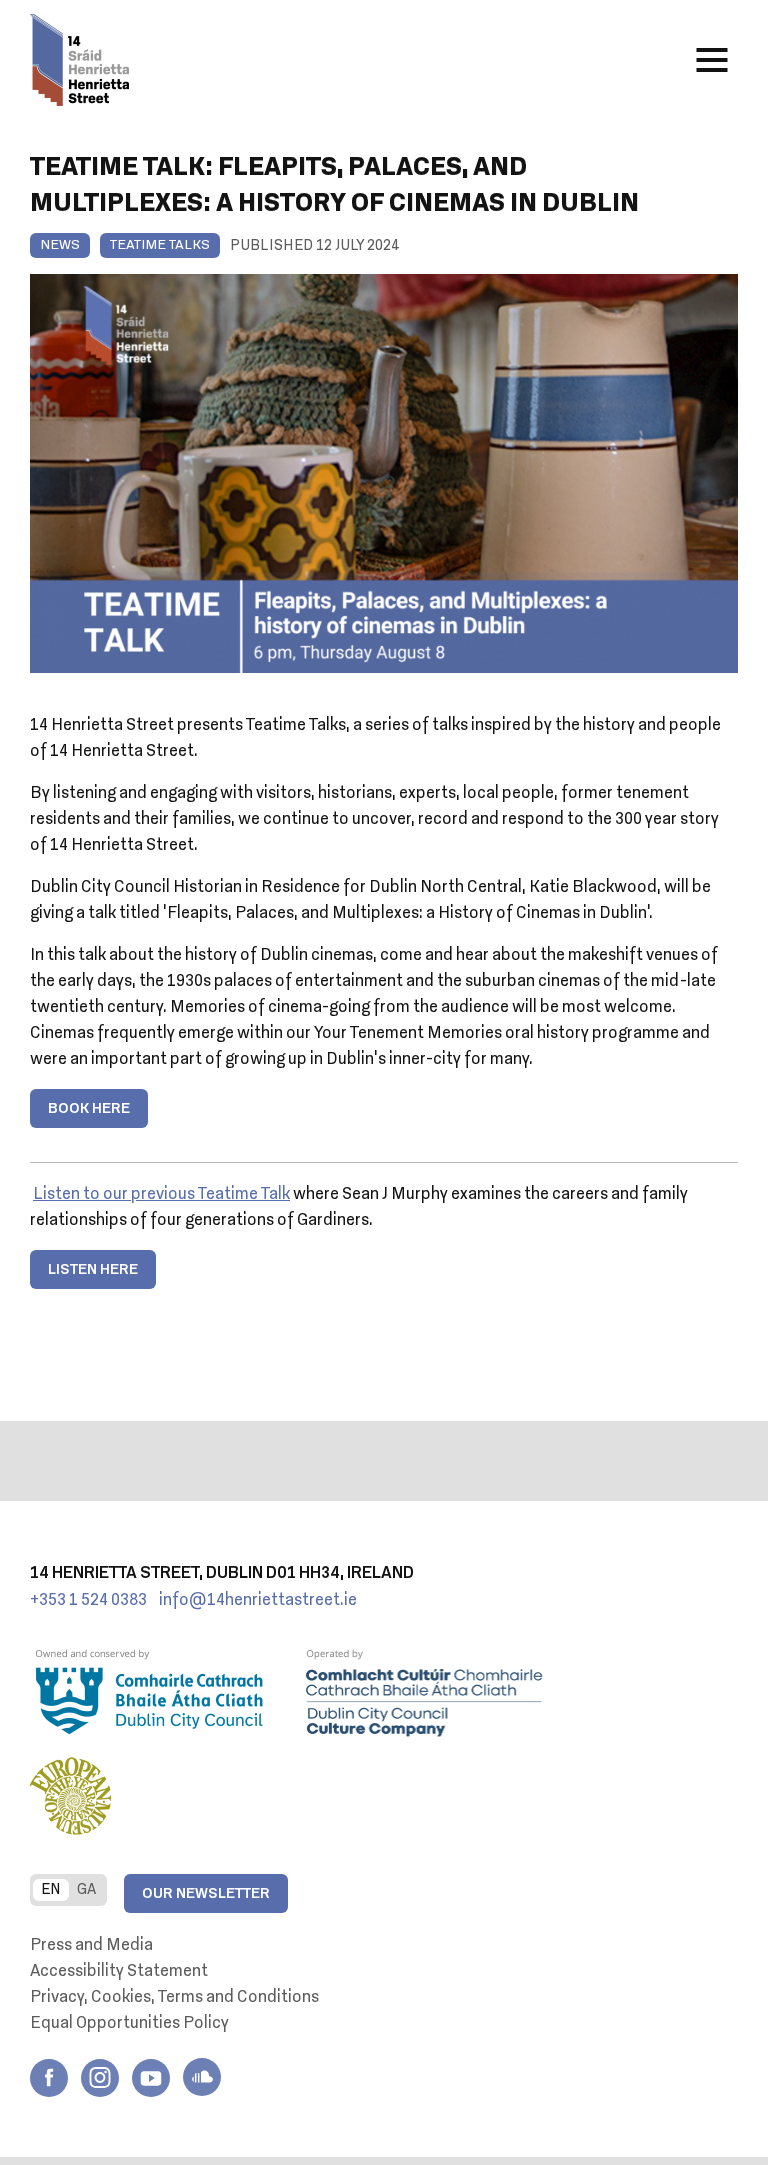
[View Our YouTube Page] (151, 2078)
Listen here (93, 1270)
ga (86, 1890)
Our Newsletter (206, 1894)
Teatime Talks (160, 245)
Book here (89, 1109)
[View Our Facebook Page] (49, 2078)
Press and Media (91, 1946)
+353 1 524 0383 (88, 1601)
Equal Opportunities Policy (129, 2024)
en (51, 1890)
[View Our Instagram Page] (100, 2078)
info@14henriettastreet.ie (258, 1601)
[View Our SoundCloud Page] (202, 2077)
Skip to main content (279, 86)
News (60, 245)
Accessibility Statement (119, 1972)
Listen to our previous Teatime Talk (161, 1195)
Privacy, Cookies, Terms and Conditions (174, 1998)
